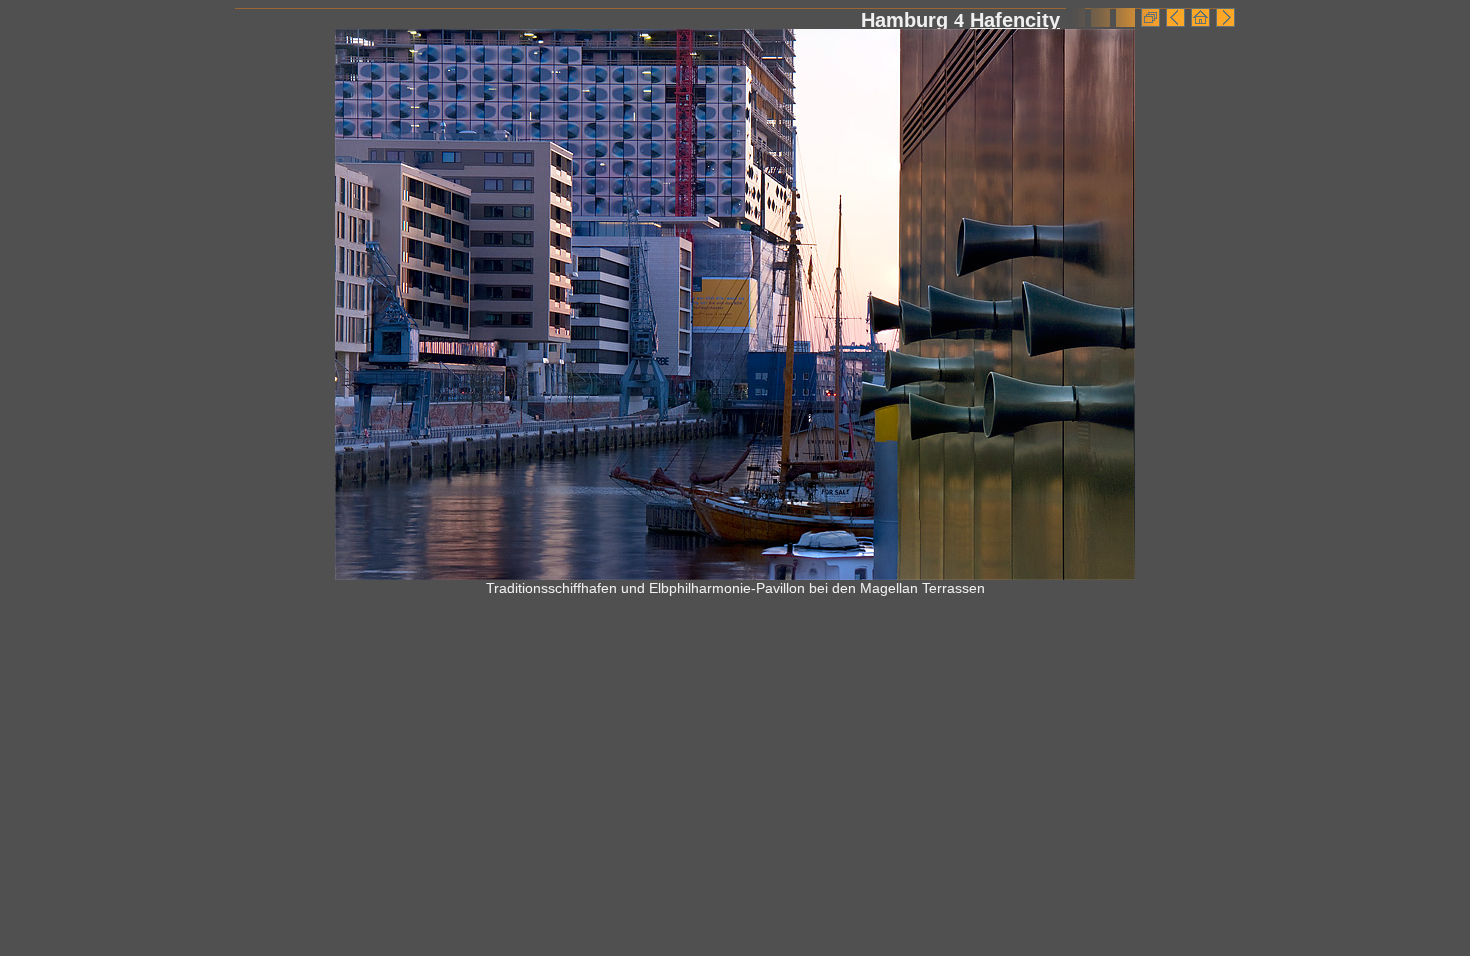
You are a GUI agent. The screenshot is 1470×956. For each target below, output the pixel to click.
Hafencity (1015, 20)
